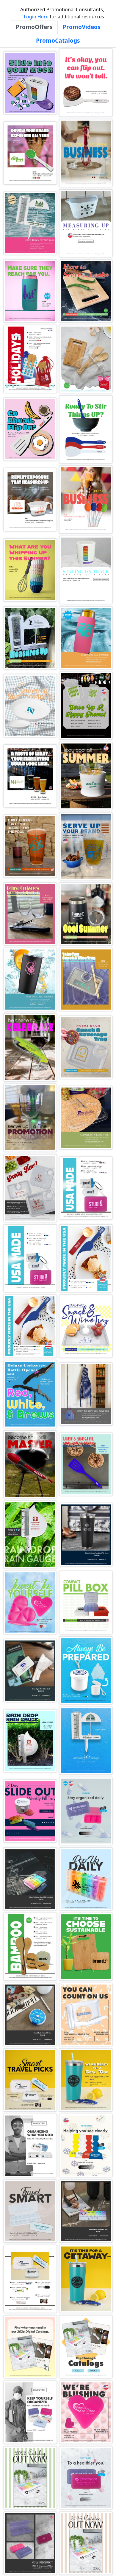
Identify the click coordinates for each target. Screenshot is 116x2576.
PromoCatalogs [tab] (58, 40)
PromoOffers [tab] (34, 27)
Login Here (36, 17)
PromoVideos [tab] (82, 27)
